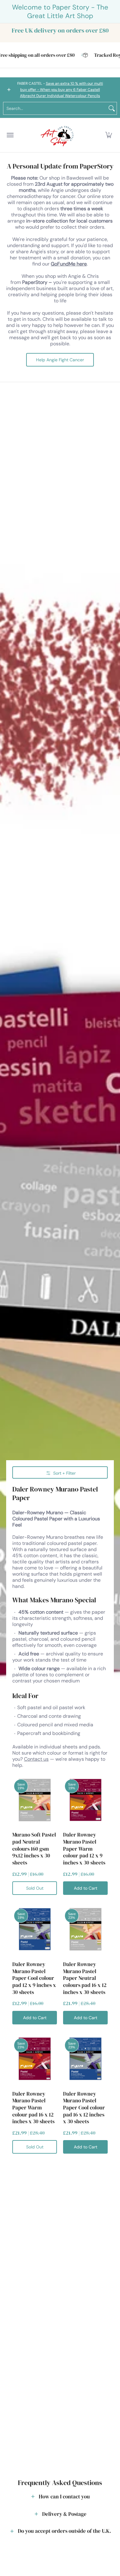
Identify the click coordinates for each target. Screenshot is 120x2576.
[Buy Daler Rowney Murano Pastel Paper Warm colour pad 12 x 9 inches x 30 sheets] (85, 1800)
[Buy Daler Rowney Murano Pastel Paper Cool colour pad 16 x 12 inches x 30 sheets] (85, 2059)
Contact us (36, 1759)
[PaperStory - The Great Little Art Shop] (58, 135)
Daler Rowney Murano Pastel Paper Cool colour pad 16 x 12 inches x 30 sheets (84, 2108)
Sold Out (35, 1888)
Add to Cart (86, 1888)
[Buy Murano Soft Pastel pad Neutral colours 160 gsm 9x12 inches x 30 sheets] (35, 1800)
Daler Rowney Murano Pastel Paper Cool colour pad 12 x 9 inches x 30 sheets (34, 1978)
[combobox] (55, 108)
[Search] (112, 108)
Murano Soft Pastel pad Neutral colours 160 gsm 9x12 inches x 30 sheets (34, 1849)
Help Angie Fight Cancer (60, 360)
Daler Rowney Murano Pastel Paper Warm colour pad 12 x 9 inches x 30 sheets (84, 1849)
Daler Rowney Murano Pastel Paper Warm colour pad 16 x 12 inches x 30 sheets (33, 2108)
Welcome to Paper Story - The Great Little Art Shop (60, 12)
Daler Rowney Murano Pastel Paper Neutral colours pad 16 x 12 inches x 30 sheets (85, 1978)
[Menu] (10, 135)
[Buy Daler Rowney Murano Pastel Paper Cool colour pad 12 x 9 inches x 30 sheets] (35, 1929)
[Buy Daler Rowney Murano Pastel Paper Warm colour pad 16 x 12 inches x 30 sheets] (35, 2059)
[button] (109, 135)
